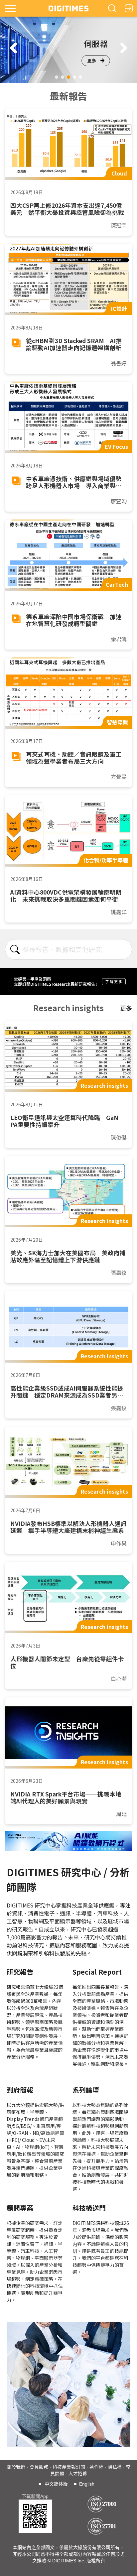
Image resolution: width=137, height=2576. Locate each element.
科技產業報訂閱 (69, 2467)
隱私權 (115, 2467)
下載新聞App (35, 2496)
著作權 (96, 2467)
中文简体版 (56, 2484)
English (87, 2484)
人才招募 (78, 2474)
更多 (92, 61)
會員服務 (39, 2467)
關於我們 (16, 2467)
